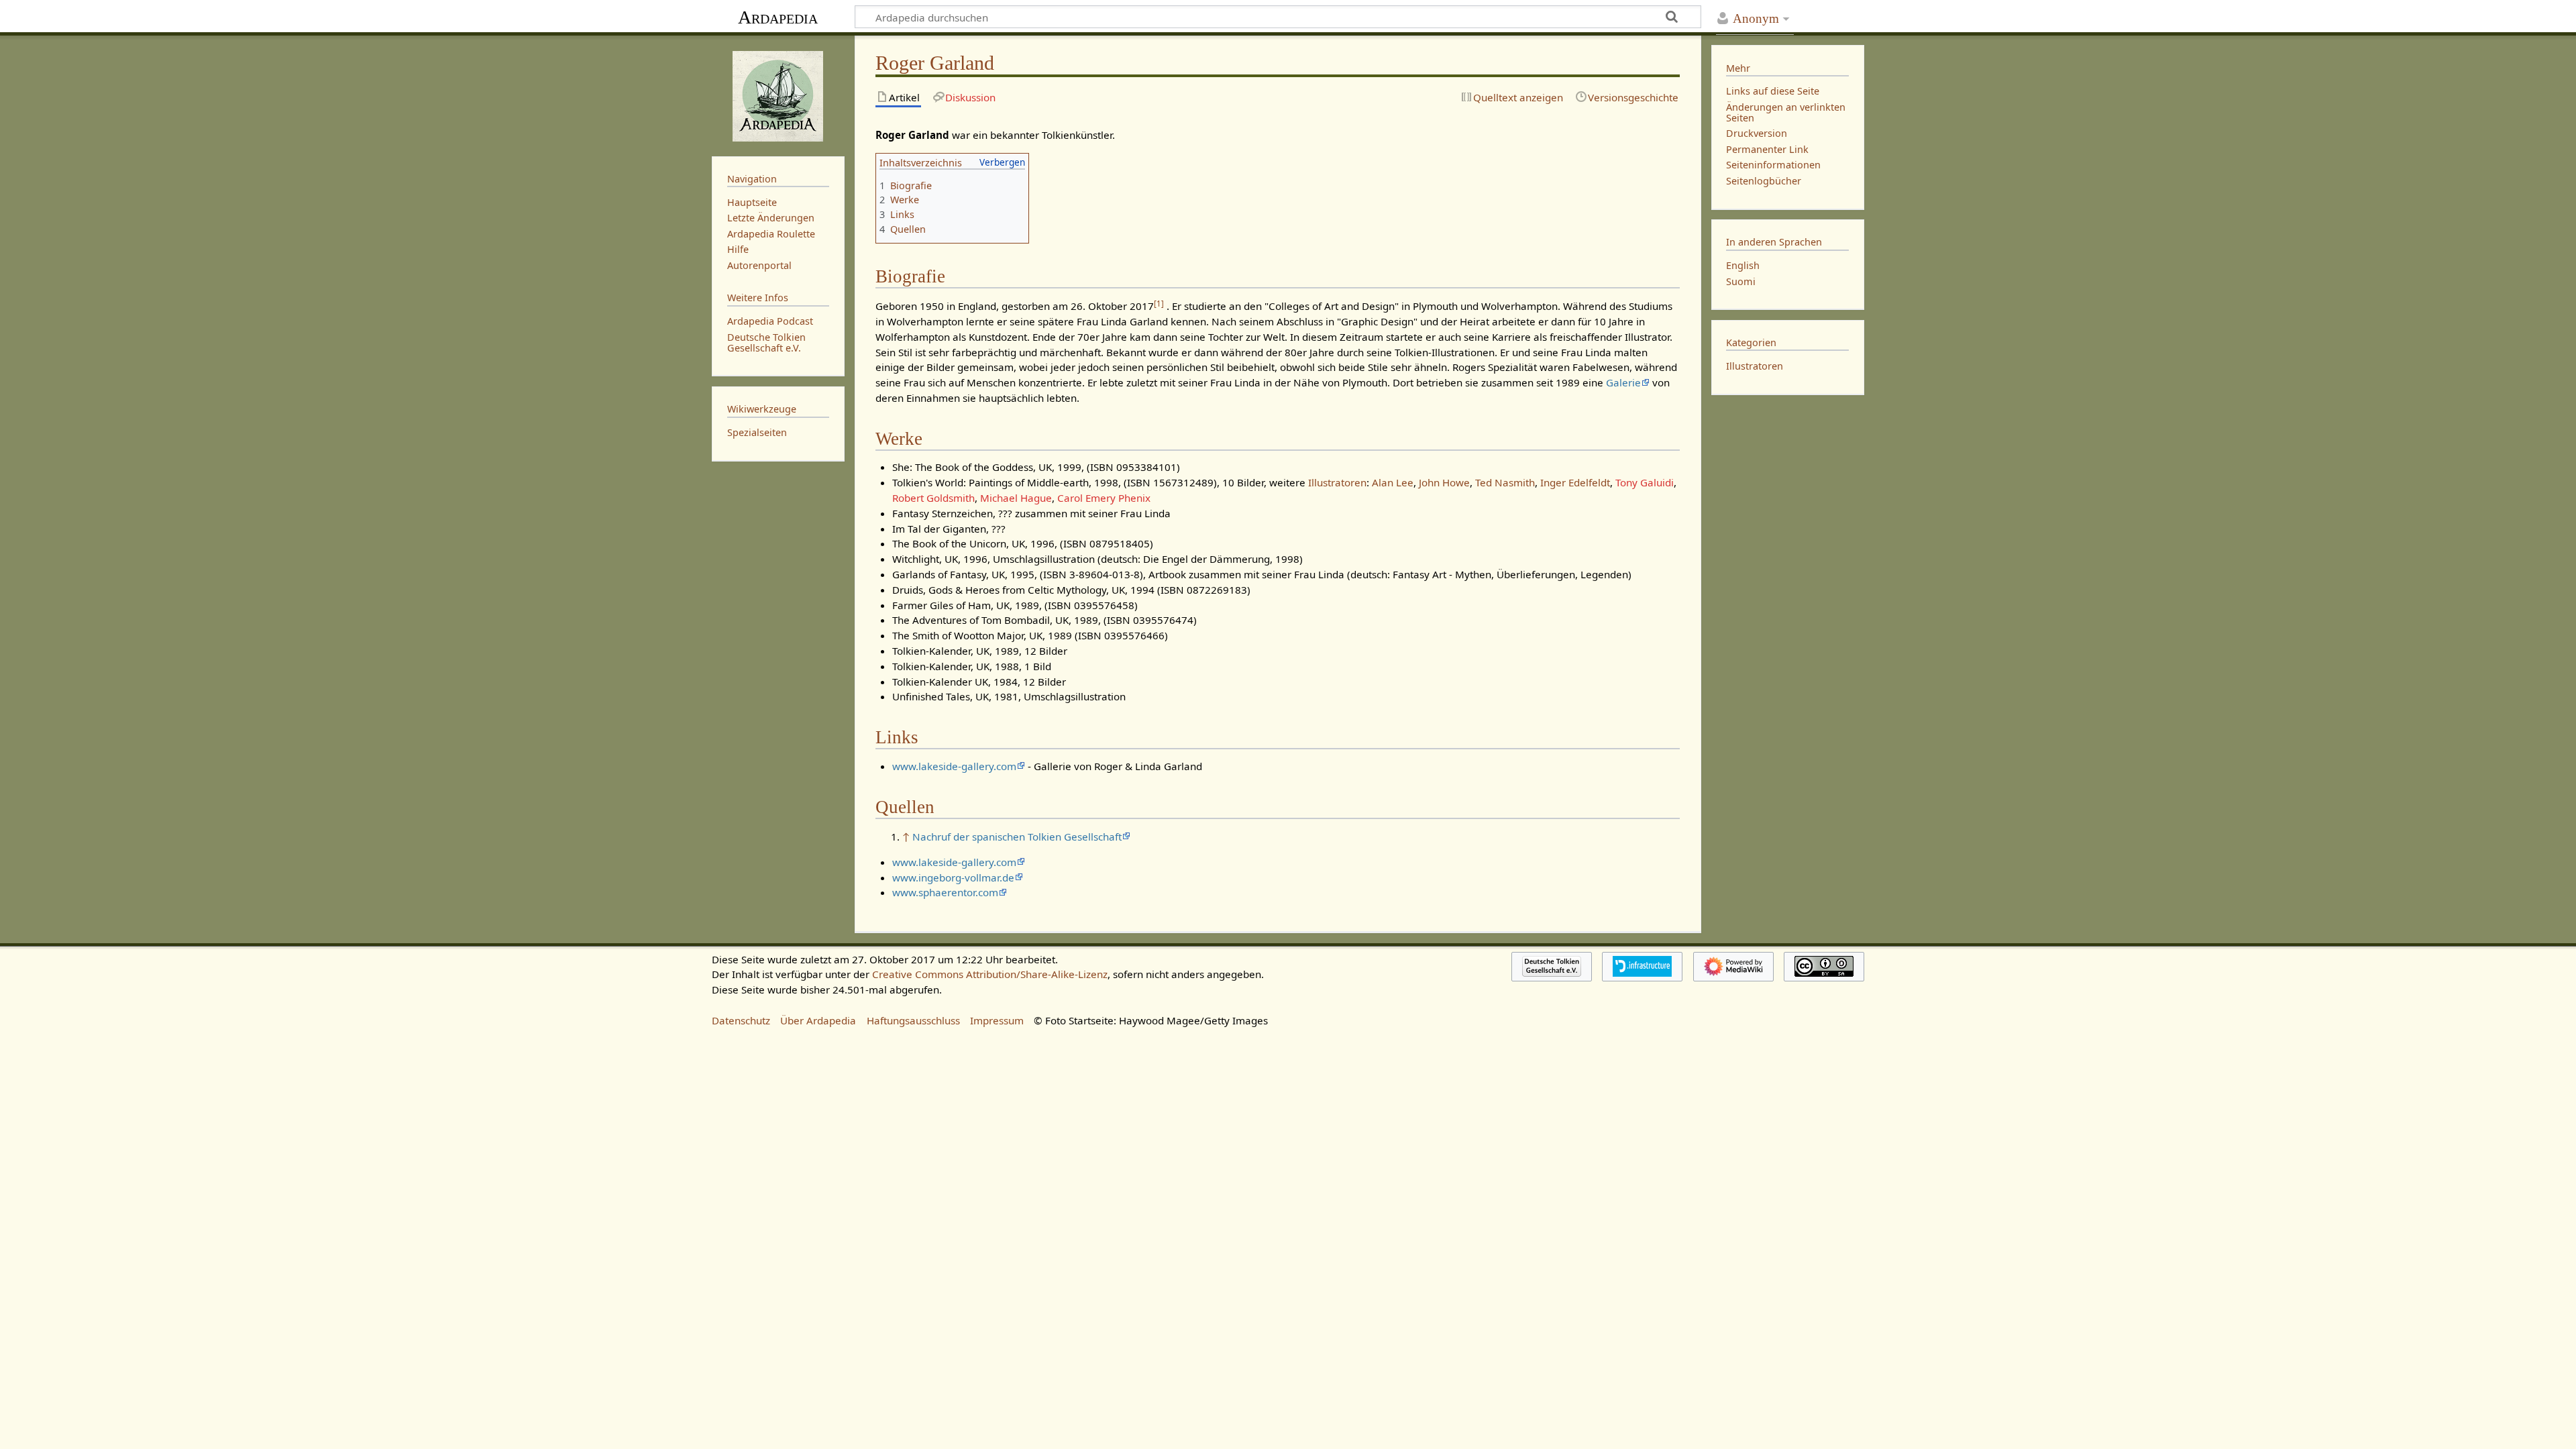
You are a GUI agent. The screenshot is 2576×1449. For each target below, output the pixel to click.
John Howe (1444, 482)
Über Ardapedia (818, 1020)
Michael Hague (1016, 498)
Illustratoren (1337, 482)
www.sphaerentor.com (945, 892)
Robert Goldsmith (933, 498)
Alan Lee (1393, 482)
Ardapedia (778, 17)
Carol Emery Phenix (1104, 498)
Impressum (997, 1020)
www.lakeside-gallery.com (954, 766)
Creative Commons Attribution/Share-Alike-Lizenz (990, 974)
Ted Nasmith (1505, 482)
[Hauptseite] (778, 95)
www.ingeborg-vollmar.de (953, 877)
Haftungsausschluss (913, 1020)
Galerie (1623, 382)
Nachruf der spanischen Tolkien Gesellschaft (1017, 837)
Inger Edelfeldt (1575, 482)
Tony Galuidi (1645, 482)
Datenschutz (741, 1020)
